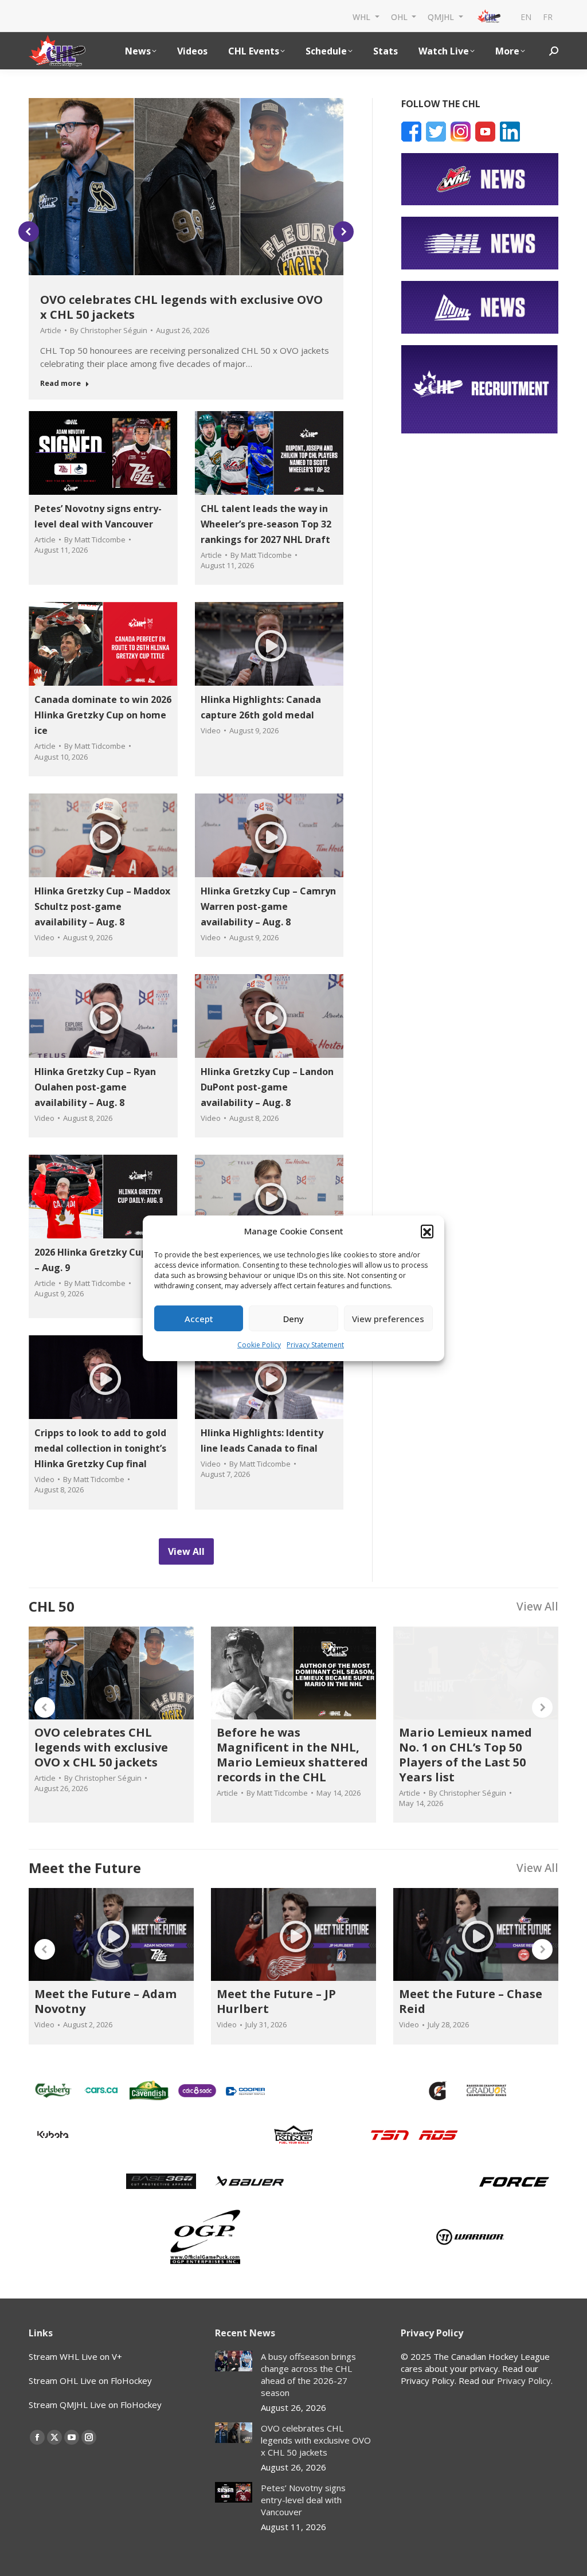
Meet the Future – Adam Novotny (105, 2001)
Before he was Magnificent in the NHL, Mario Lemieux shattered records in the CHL (292, 1755)
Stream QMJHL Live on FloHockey (95, 2405)
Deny (293, 1319)
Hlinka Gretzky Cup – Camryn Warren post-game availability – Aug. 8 (268, 906)
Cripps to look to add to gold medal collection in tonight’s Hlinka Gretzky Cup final (100, 1448)
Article (51, 330)
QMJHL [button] (442, 16)
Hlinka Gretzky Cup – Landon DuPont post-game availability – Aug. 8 (267, 1087)
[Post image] (234, 2361)
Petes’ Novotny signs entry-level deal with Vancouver (303, 2500)
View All (537, 1606)
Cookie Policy (259, 1345)
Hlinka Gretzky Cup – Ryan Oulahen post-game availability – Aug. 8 (95, 1087)
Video (211, 730)
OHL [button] (400, 16)
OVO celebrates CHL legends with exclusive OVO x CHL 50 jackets (181, 307)
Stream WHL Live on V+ (75, 2356)
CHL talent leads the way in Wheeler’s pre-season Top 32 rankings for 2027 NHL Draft (266, 524)
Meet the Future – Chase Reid (471, 2001)
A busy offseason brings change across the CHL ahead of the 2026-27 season (308, 2374)
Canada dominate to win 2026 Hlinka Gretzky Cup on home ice (103, 715)
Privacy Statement (315, 1345)
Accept (199, 1319)
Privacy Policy (524, 2380)
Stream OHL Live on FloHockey (90, 2380)
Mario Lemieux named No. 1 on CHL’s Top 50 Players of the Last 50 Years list (465, 1755)
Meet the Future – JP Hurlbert (276, 2001)
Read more (60, 383)
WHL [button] (363, 16)
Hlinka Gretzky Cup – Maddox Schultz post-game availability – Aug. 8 (102, 906)
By (109, 330)
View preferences (388, 1319)
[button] (427, 1231)
